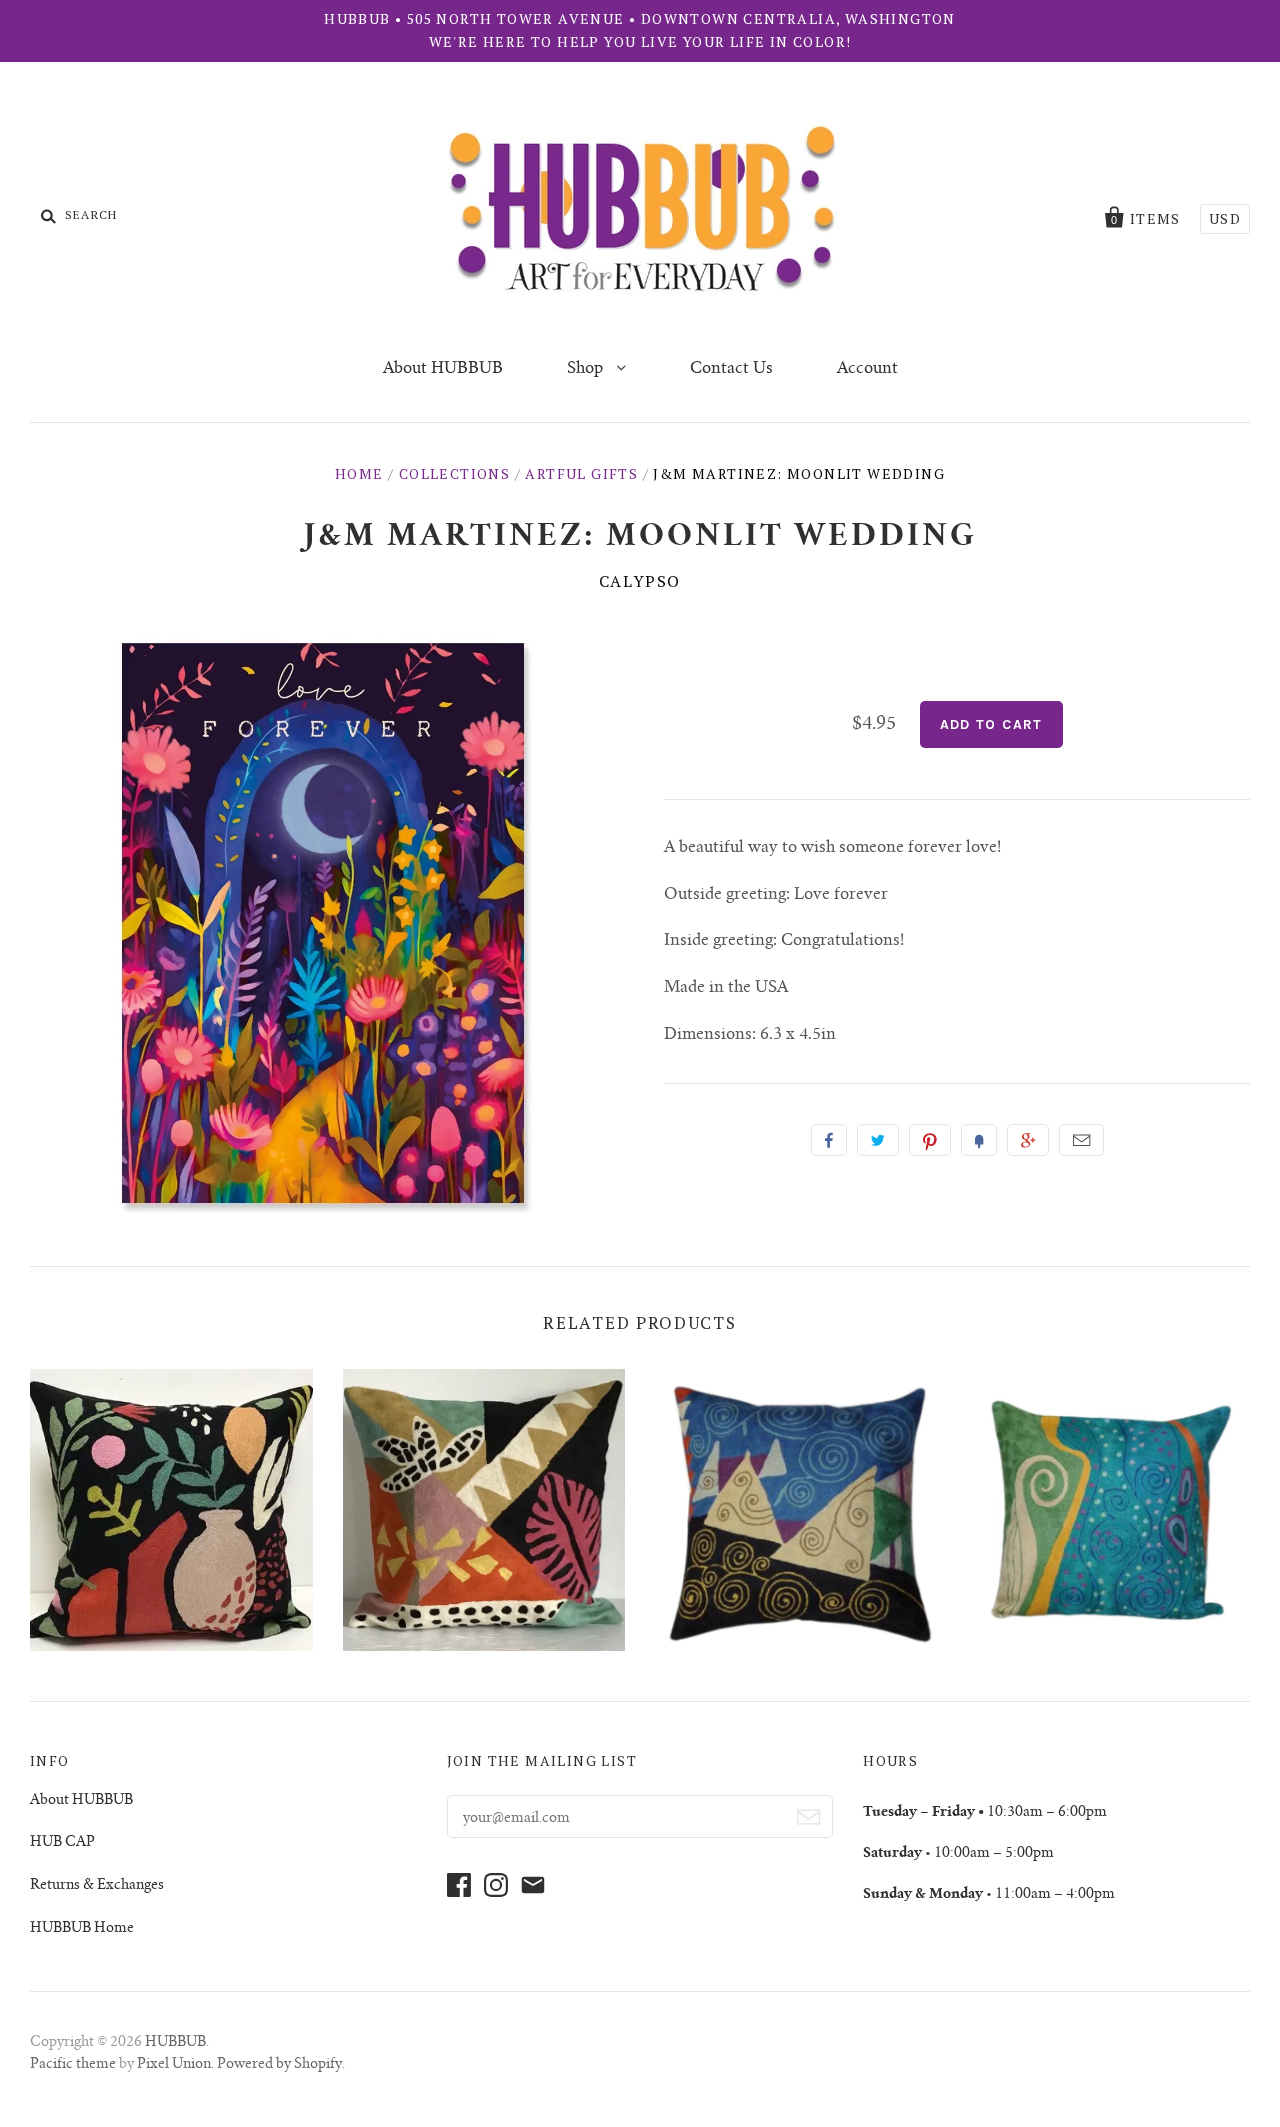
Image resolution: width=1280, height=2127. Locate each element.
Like (829, 1140)
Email (1081, 1140)
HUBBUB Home (82, 1929)
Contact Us (731, 369)
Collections (454, 473)
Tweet (878, 1140)
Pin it (930, 1140)
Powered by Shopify (279, 2065)
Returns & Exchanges (97, 1886)
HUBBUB (175, 2043)
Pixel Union (174, 2065)
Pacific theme (73, 2065)
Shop (587, 369)
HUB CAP (62, 1843)
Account (867, 369)
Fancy (979, 1140)
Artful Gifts (581, 473)
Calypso (640, 581)
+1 (1028, 1140)
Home (359, 473)
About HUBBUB (443, 369)
